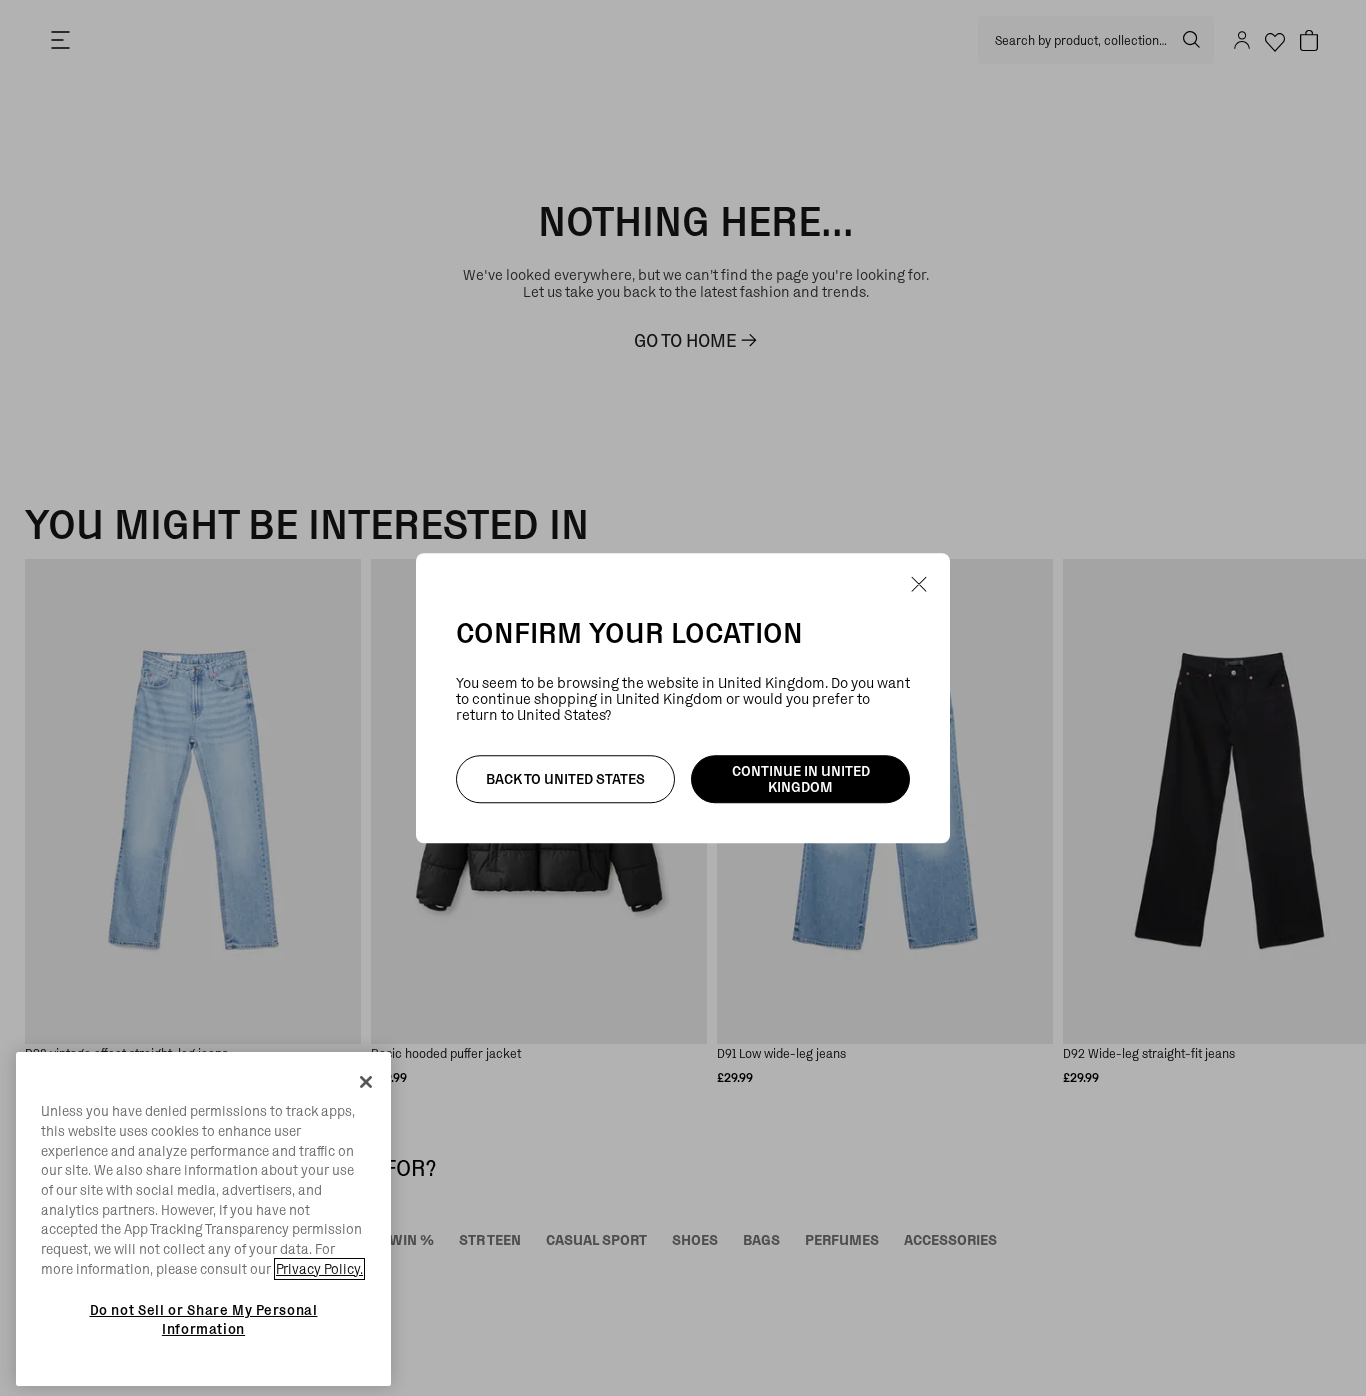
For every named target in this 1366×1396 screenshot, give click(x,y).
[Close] (366, 1082)
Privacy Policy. (319, 1269)
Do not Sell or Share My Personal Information (204, 1319)
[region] (203, 1219)
